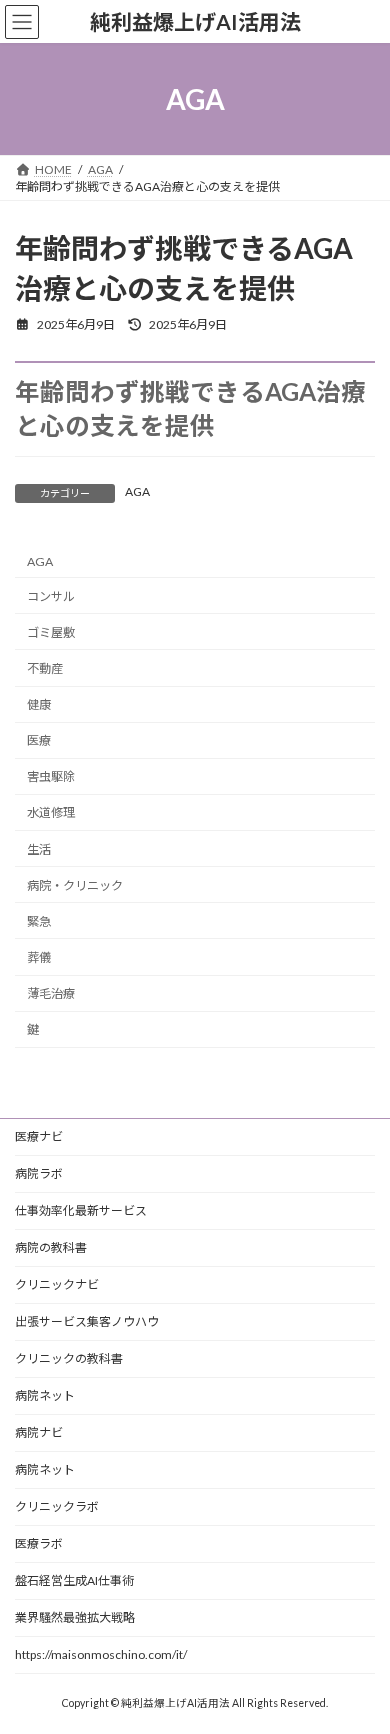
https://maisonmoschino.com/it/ (101, 1654)
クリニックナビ (57, 1284)
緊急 (39, 921)
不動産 (45, 668)
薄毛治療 (51, 993)
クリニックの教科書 (69, 1358)
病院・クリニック (75, 885)
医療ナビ (39, 1136)
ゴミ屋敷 (51, 632)
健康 (39, 704)
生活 (39, 849)
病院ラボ (39, 1173)
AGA (137, 491)
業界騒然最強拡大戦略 (75, 1617)
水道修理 (51, 813)
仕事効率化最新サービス (81, 1210)
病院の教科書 (51, 1247)
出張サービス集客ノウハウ (87, 1321)
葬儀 (39, 957)
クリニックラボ (57, 1506)
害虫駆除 (51, 777)
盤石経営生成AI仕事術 (74, 1580)
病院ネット (45, 1395)
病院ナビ (39, 1432)
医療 (39, 741)
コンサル (51, 596)
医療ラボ (39, 1543)
